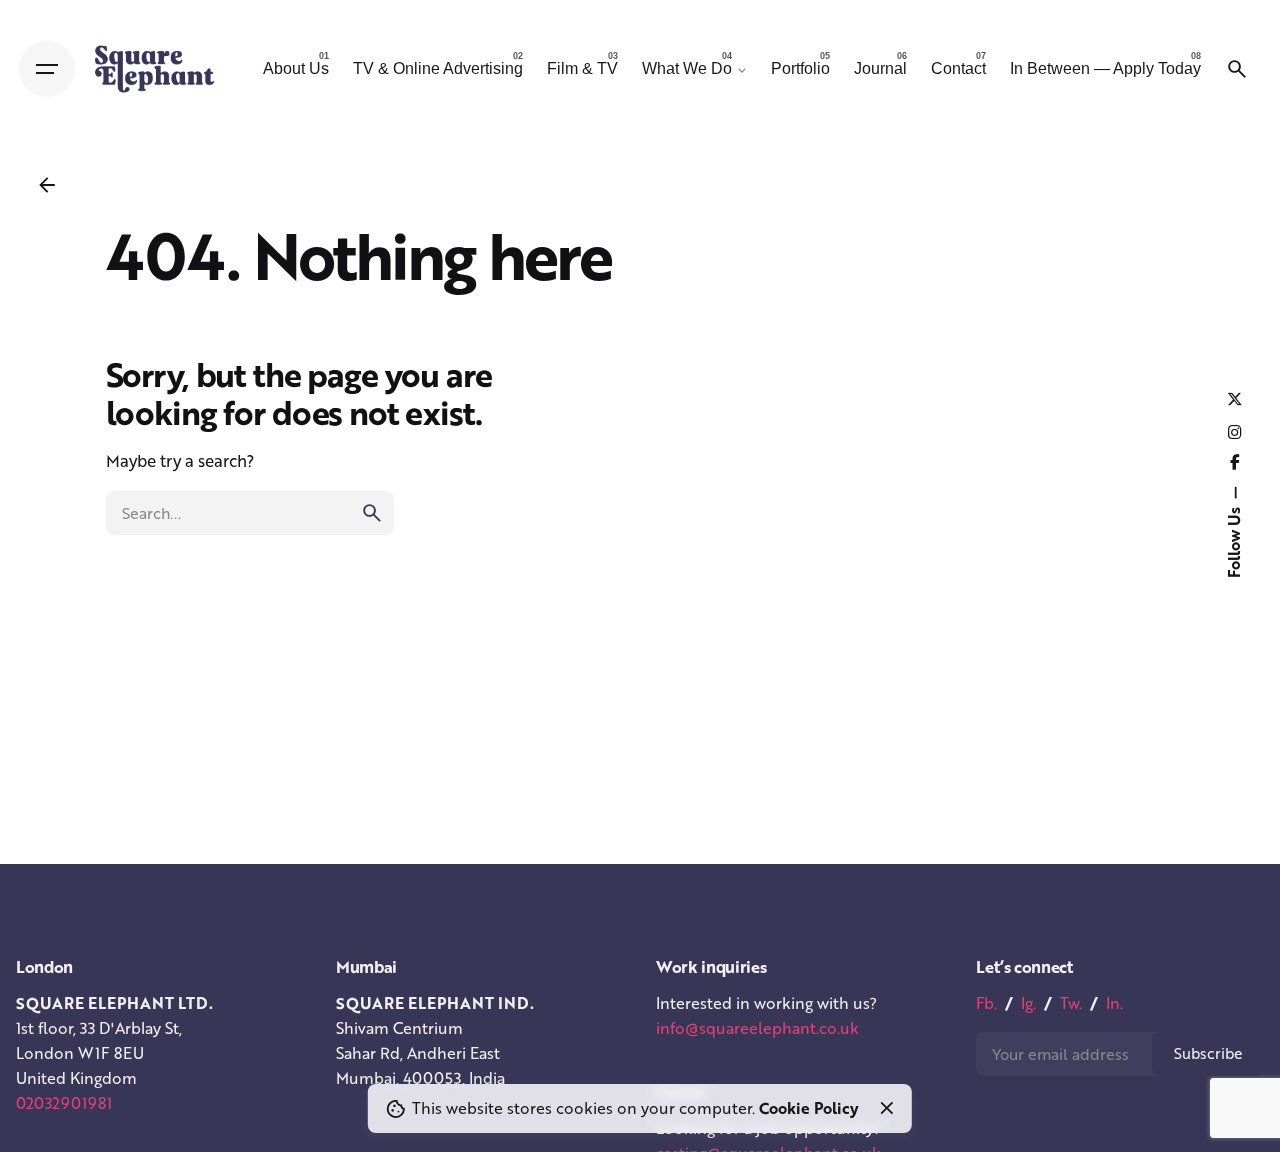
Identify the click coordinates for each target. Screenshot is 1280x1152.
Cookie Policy (809, 1108)
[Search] (1237, 69)
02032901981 (64, 1103)
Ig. (1028, 1003)
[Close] (887, 1108)
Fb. (986, 1003)
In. (1114, 1003)
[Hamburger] (47, 69)
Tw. (1071, 1003)
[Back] (47, 185)
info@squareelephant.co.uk (757, 1028)
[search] (372, 513)
